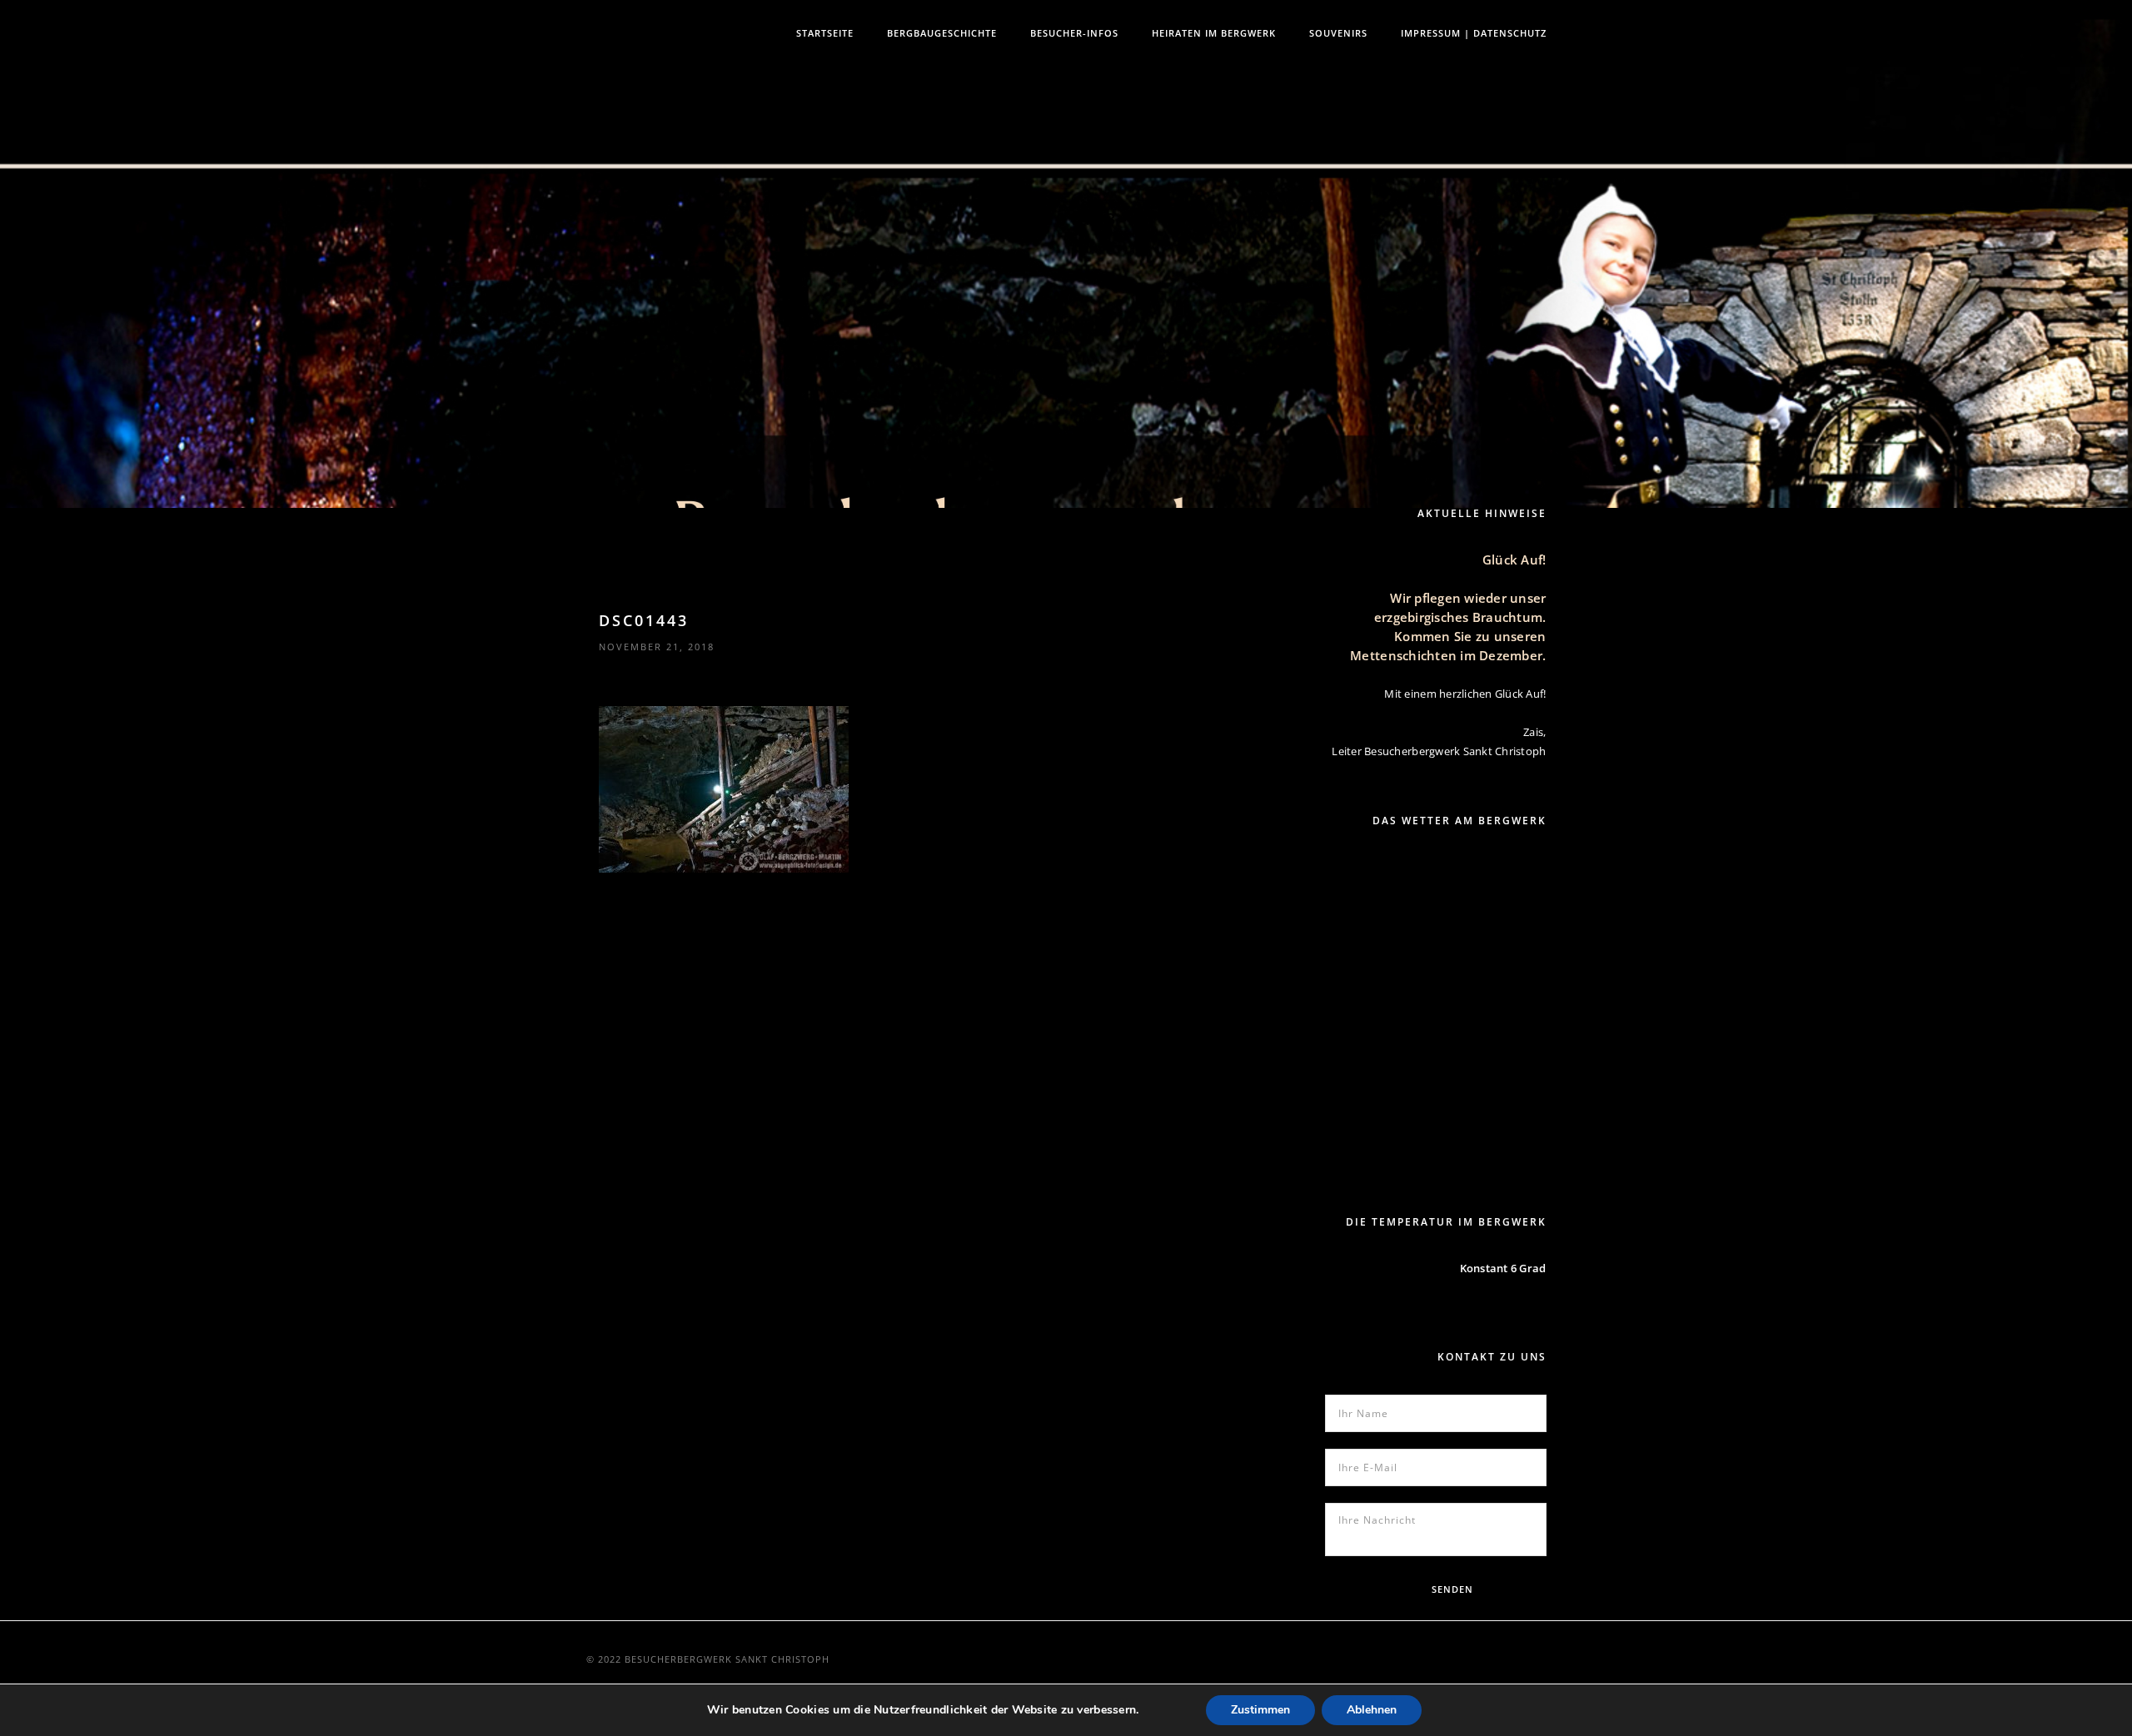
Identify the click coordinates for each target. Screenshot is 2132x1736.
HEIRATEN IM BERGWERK (1214, 33)
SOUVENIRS (1338, 33)
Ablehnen (1372, 1710)
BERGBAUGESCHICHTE (942, 33)
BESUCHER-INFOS (1074, 33)
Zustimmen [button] (1260, 1710)
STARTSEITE (825, 33)
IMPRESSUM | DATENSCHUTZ (1474, 33)
